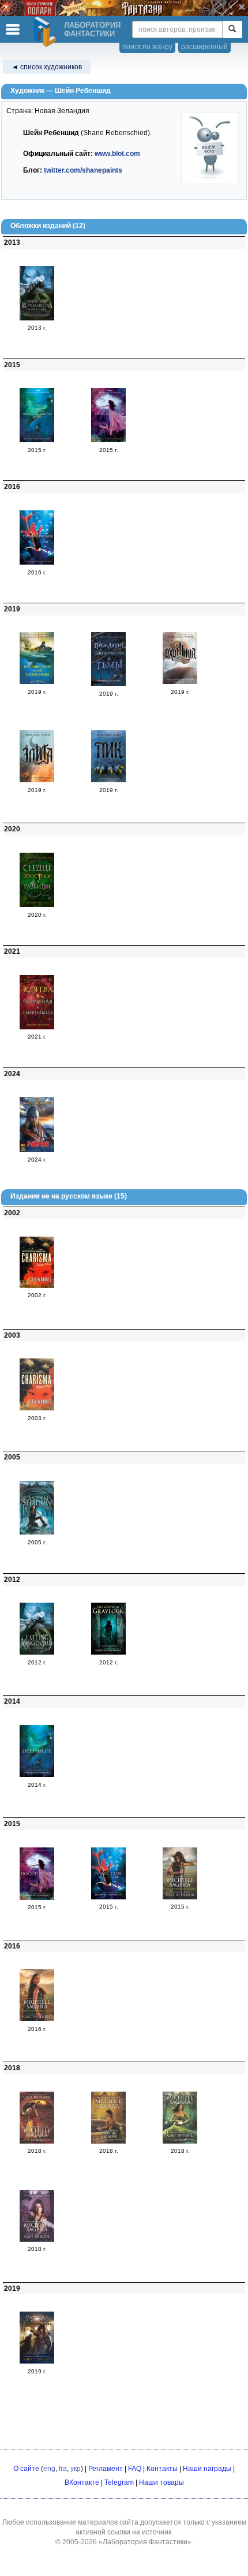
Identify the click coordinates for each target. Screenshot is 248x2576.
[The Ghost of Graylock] (108, 1652)
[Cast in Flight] (37, 2019)
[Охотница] (180, 682)
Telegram (119, 2482)
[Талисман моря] (108, 440)
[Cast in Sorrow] (108, 2141)
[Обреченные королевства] (37, 318)
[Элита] (37, 780)
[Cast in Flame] (37, 2141)
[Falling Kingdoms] (37, 1652)
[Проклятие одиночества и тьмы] (108, 684)
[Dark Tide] (108, 1897)
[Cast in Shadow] (37, 1532)
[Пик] (108, 780)
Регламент (106, 2469)
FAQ (135, 2469)
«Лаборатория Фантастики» (145, 2542)
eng (49, 2469)
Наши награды (207, 2469)
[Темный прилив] (37, 562)
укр (76, 2469)
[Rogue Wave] (37, 1898)
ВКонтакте (82, 2482)
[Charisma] (37, 1286)
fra (63, 2469)
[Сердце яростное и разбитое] (37, 905)
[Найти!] (232, 29)
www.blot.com (117, 154)
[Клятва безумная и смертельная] (37, 1027)
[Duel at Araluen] (37, 2361)
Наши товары (161, 2482)
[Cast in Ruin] (37, 2239)
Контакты (162, 2469)
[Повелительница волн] (37, 440)
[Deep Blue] (37, 1775)
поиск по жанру (147, 47)
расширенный (204, 47)
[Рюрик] (37, 1149)
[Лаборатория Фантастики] (47, 32)
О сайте (26, 2469)
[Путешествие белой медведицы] (37, 682)
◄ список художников (47, 67)
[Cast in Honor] (180, 1897)
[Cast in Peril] (180, 2141)
